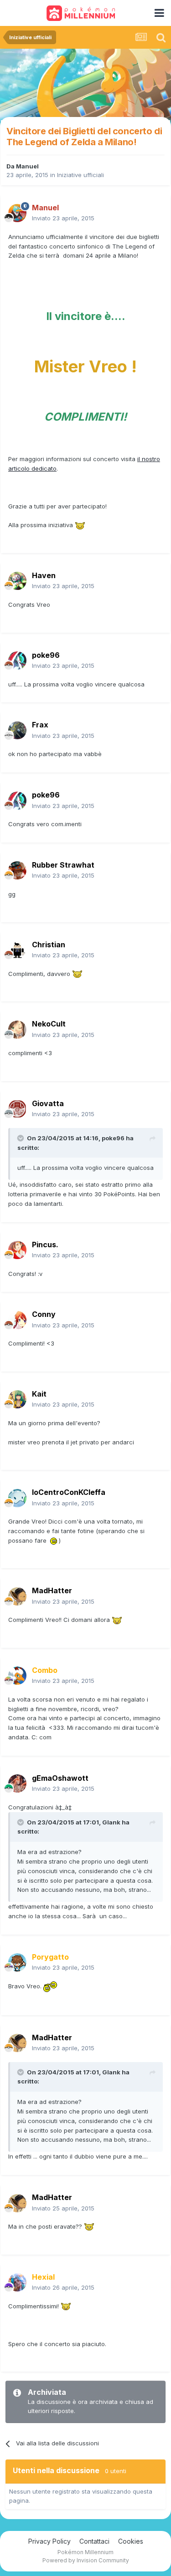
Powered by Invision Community (86, 2560)
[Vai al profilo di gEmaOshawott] (17, 1783)
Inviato (63, 218)
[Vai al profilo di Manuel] (17, 213)
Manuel (27, 166)
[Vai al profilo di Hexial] (17, 2282)
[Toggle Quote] (21, 1138)
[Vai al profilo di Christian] (17, 950)
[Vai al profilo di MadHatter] (17, 1596)
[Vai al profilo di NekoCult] (17, 1030)
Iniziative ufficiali (80, 175)
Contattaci (94, 2541)
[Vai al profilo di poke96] (17, 661)
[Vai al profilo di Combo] (17, 1676)
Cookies (131, 2541)
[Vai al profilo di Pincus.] (17, 1250)
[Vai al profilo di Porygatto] (17, 1962)
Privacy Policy (49, 2541)
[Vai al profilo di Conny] (17, 1320)
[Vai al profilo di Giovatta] (17, 1109)
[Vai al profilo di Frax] (17, 731)
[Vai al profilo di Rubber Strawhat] (17, 870)
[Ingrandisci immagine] (80, 525)
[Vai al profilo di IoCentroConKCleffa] (17, 1498)
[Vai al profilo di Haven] (17, 581)
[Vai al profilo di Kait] (17, 1399)
